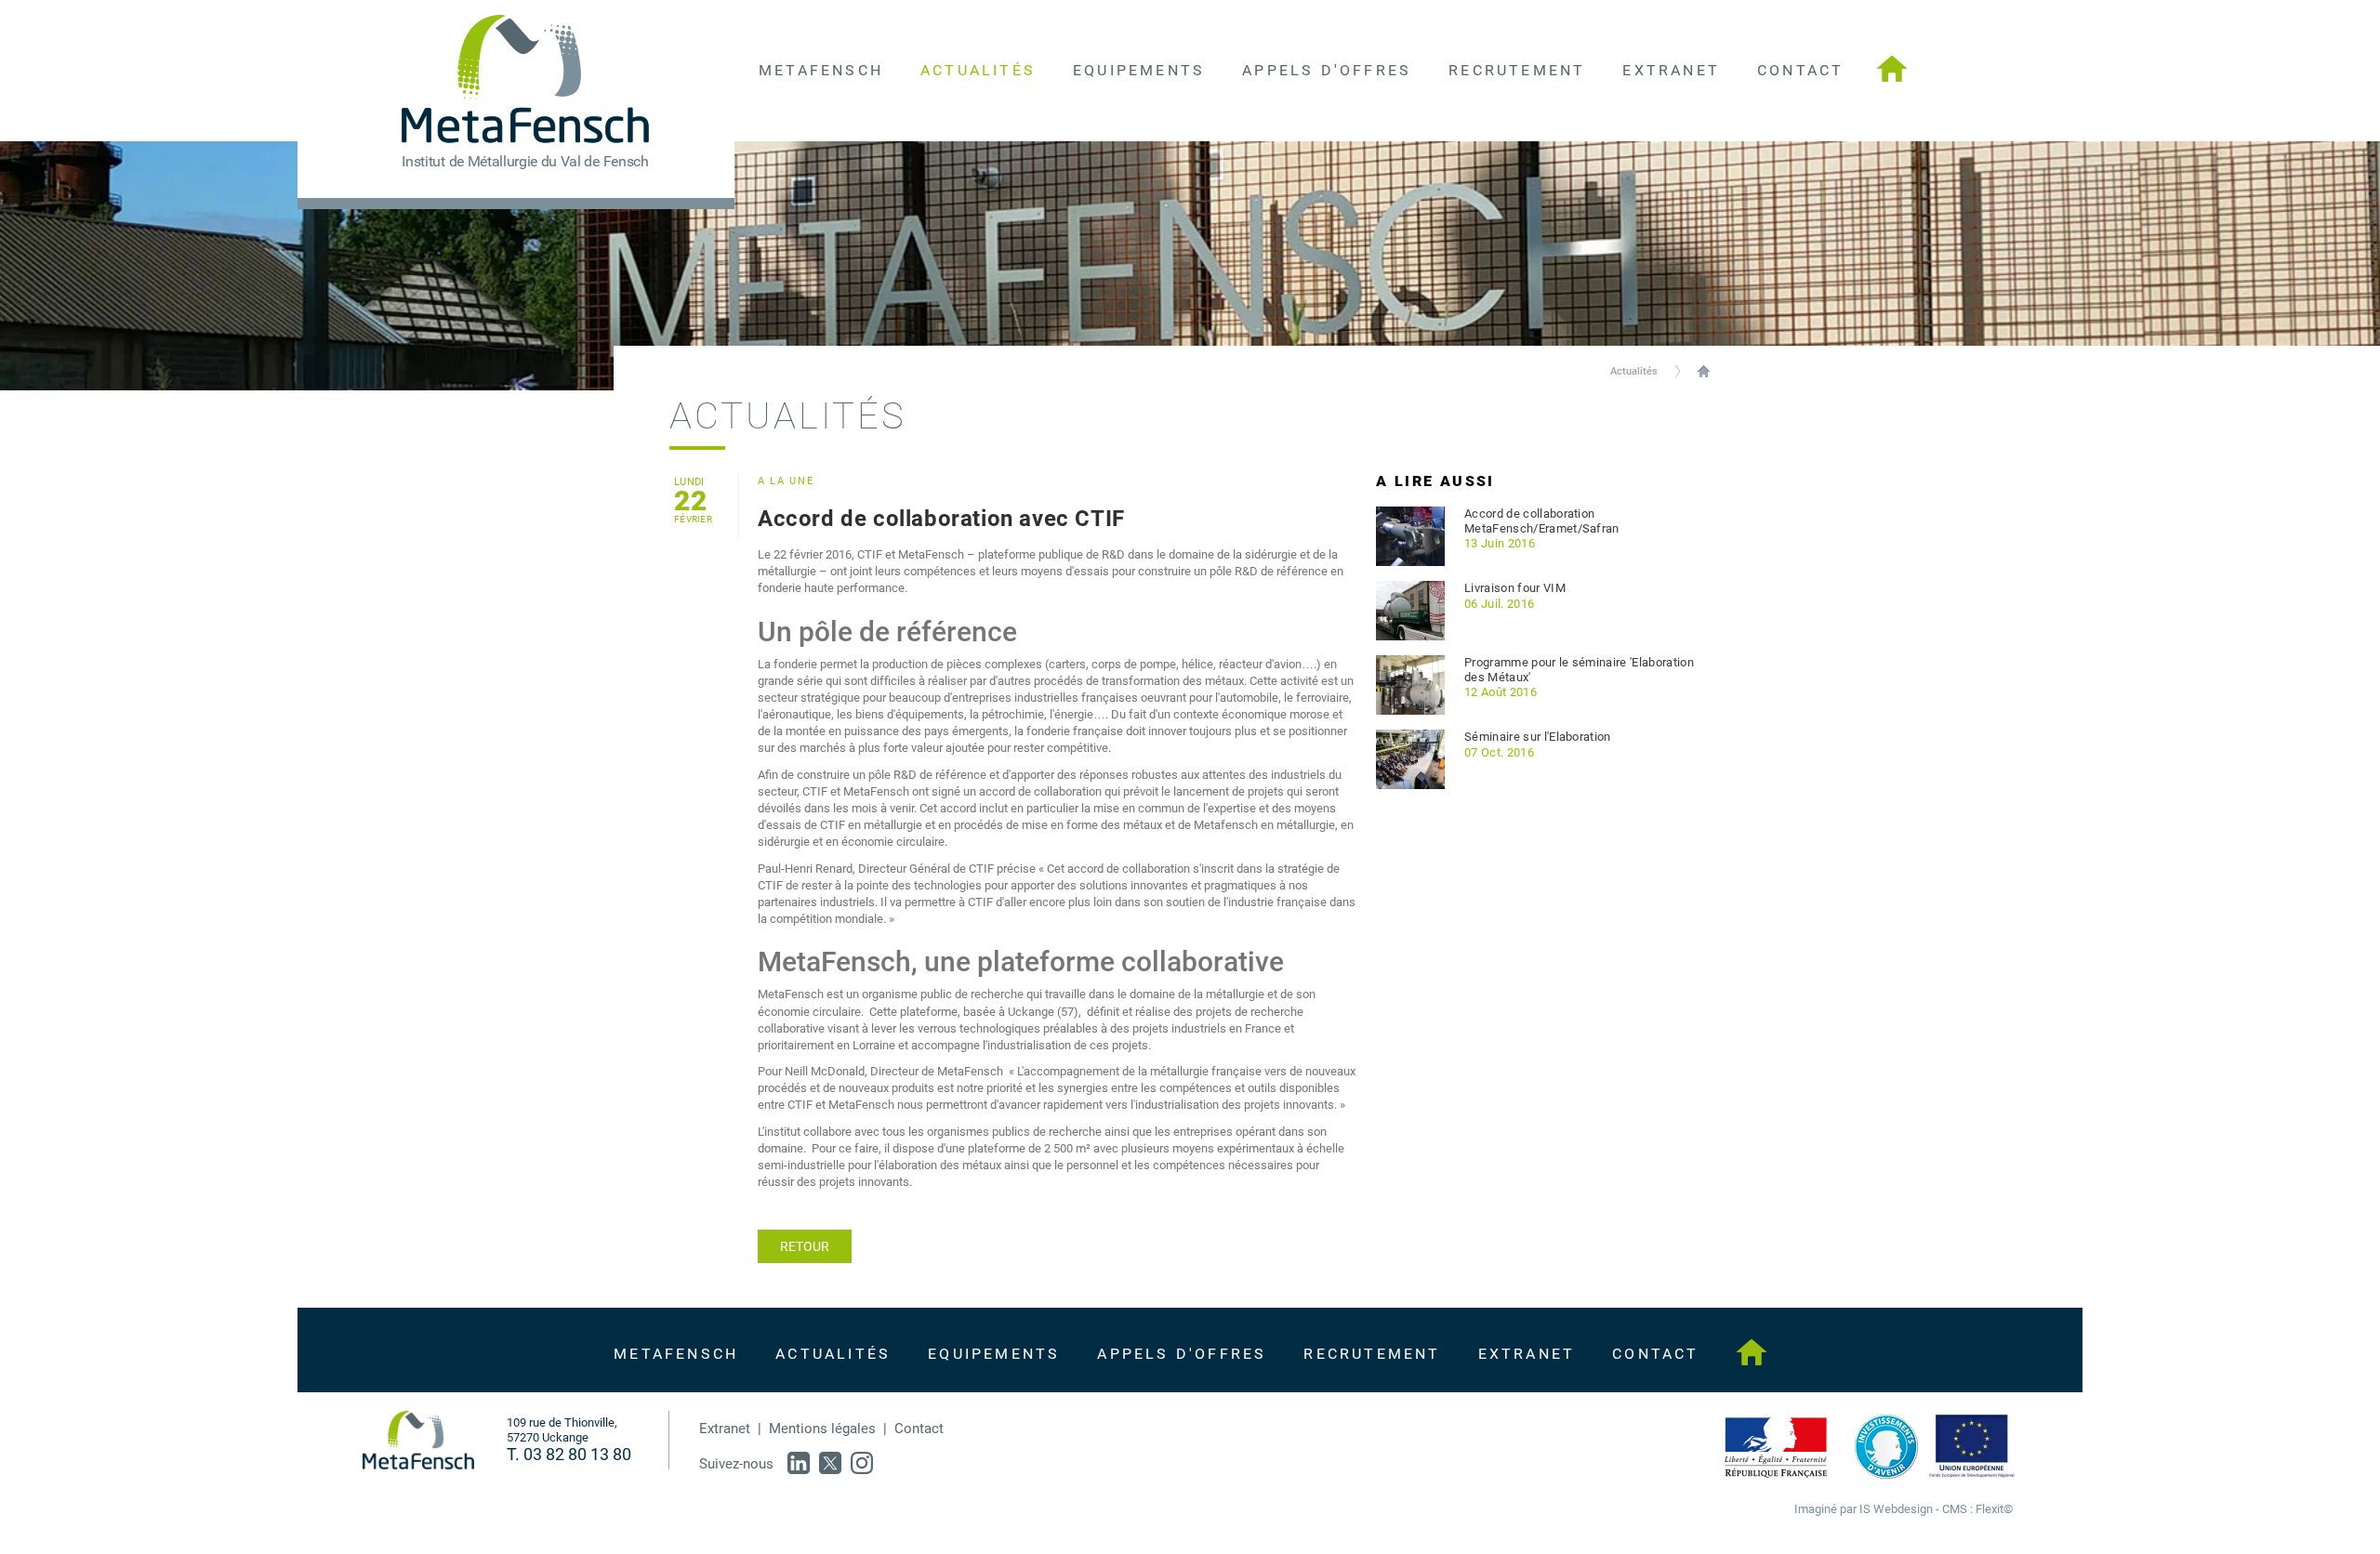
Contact (919, 1429)
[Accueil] (418, 1440)
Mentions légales (822, 1429)
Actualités (1634, 371)
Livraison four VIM (1515, 588)
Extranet (725, 1429)
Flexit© (1994, 1509)
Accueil (1704, 371)
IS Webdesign (1896, 1509)
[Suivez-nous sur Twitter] (830, 1463)
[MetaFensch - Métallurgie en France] (1892, 71)
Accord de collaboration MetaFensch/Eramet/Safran (1542, 521)
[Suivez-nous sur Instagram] (862, 1463)
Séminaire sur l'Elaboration (1538, 737)
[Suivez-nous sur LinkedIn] (799, 1463)
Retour (805, 1246)
